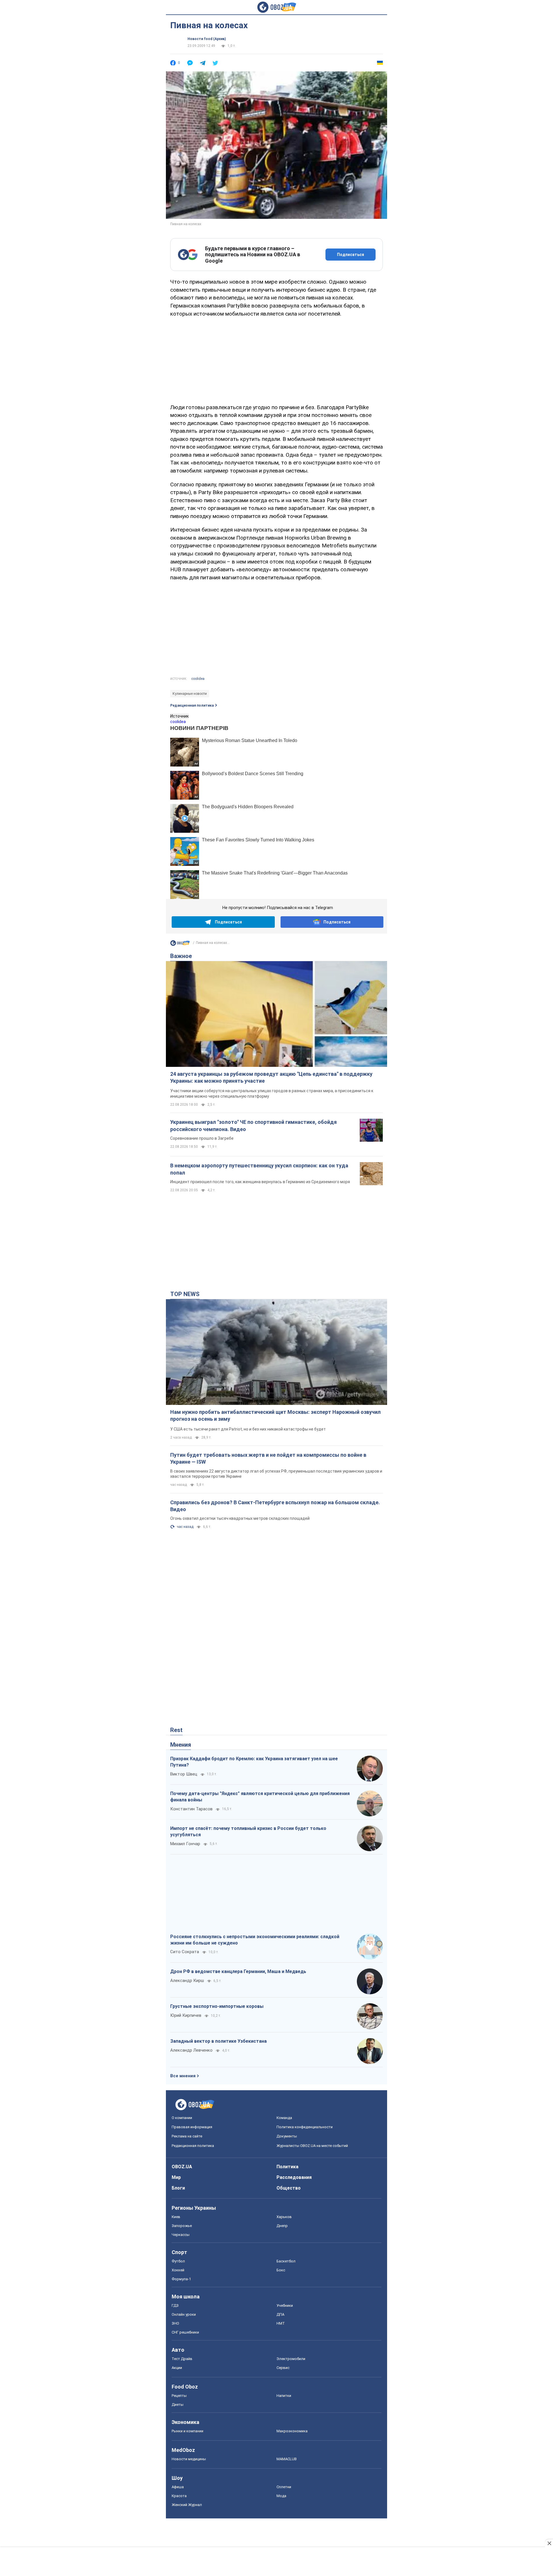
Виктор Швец (184, 1774)
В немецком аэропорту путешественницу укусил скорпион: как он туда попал (259, 1169)
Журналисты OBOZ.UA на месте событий (312, 2146)
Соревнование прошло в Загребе (202, 1138)
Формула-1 (181, 2279)
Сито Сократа (185, 1952)
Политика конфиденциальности (305, 2127)
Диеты (178, 2405)
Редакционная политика (192, 705)
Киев (176, 2217)
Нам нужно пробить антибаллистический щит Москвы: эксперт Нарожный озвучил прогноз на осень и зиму (275, 1415)
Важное (181, 956)
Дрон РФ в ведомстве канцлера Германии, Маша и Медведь (238, 1971)
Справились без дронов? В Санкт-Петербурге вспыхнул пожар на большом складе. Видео (275, 1506)
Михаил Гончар (185, 1844)
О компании (182, 2118)
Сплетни (284, 2487)
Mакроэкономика (292, 2431)
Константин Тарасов (191, 1809)
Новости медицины (189, 2459)
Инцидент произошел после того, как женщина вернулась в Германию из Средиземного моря (260, 1182)
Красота (179, 2496)
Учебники (285, 2305)
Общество (289, 2188)
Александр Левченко (191, 2050)
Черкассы (181, 2235)
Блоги (178, 2188)
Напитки (284, 2396)
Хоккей (178, 2270)
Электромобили (291, 2359)
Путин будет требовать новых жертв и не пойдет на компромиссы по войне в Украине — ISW (268, 1458)
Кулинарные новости (190, 694)
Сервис (283, 2368)
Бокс (281, 2270)
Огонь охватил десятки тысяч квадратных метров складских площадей (240, 1518)
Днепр (282, 2226)
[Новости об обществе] (180, 944)
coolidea (198, 679)
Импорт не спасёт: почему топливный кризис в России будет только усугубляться (248, 1832)
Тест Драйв (182, 2359)
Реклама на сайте (187, 2136)
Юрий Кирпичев (186, 2015)
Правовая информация (192, 2127)
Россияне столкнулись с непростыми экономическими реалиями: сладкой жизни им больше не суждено (255, 1940)
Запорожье (182, 2226)
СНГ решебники (185, 2332)
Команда (284, 2118)
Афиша (178, 2487)
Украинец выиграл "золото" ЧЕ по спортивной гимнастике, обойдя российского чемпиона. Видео (253, 1125)
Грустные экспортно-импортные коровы (217, 2006)
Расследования (294, 2177)
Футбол (178, 2261)
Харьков (284, 2217)
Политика (287, 2167)
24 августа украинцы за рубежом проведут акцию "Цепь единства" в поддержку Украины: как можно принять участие (271, 1077)
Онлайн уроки (184, 2314)
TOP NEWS (185, 1294)
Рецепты (179, 2396)
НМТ (281, 2323)
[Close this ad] (549, 2543)
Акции (177, 2368)
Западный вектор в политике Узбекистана (218, 2041)
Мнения (181, 1745)
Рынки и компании (188, 2431)
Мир (176, 2177)
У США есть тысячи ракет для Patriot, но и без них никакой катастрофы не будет (248, 1429)
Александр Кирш (187, 1981)
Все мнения (183, 2076)
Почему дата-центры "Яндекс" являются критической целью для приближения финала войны (260, 1797)
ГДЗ (175, 2305)
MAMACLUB (287, 2459)
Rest (176, 1730)
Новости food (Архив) (207, 39)
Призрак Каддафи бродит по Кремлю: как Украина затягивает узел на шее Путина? (254, 1762)
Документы (287, 2136)
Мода (281, 2496)
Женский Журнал (187, 2505)
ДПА (280, 2314)
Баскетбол (286, 2261)
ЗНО (175, 2323)
